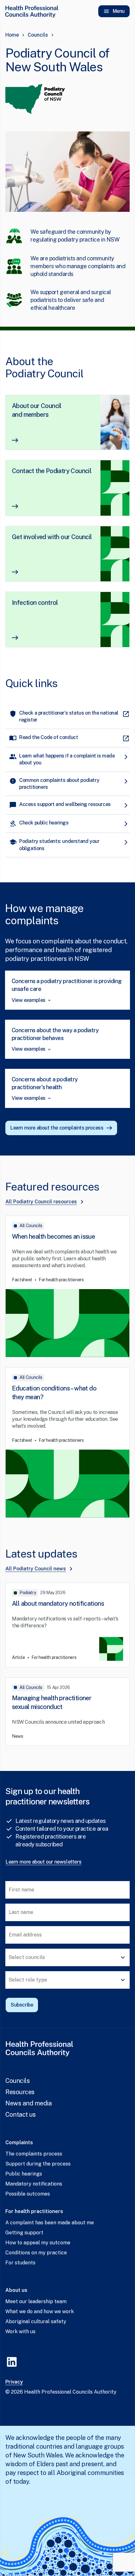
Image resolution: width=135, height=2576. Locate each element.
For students (20, 2263)
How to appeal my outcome (38, 2243)
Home (12, 35)
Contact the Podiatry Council (52, 471)
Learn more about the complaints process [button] (57, 1128)
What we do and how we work (40, 2311)
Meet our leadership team (36, 2301)
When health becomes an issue (53, 1237)
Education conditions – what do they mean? (54, 1393)
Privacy (14, 2382)
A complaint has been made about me (50, 2223)
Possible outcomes (28, 2194)
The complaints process (34, 2154)
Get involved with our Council (52, 537)
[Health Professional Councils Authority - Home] (32, 11)
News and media (28, 2103)
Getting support (24, 2233)
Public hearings (24, 2174)
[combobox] (67, 1957)
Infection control (35, 603)
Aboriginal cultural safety (36, 2321)
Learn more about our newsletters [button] (43, 1862)
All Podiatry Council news (36, 1569)
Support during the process (38, 2164)
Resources (20, 2092)
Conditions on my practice (36, 2253)
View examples (29, 1000)
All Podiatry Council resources (41, 1202)
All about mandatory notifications (58, 1604)
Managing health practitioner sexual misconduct (52, 1702)
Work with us (20, 2331)
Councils (38, 35)
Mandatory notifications (34, 2184)
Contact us (20, 2114)
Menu (119, 11)
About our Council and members (37, 410)
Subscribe (22, 2005)
